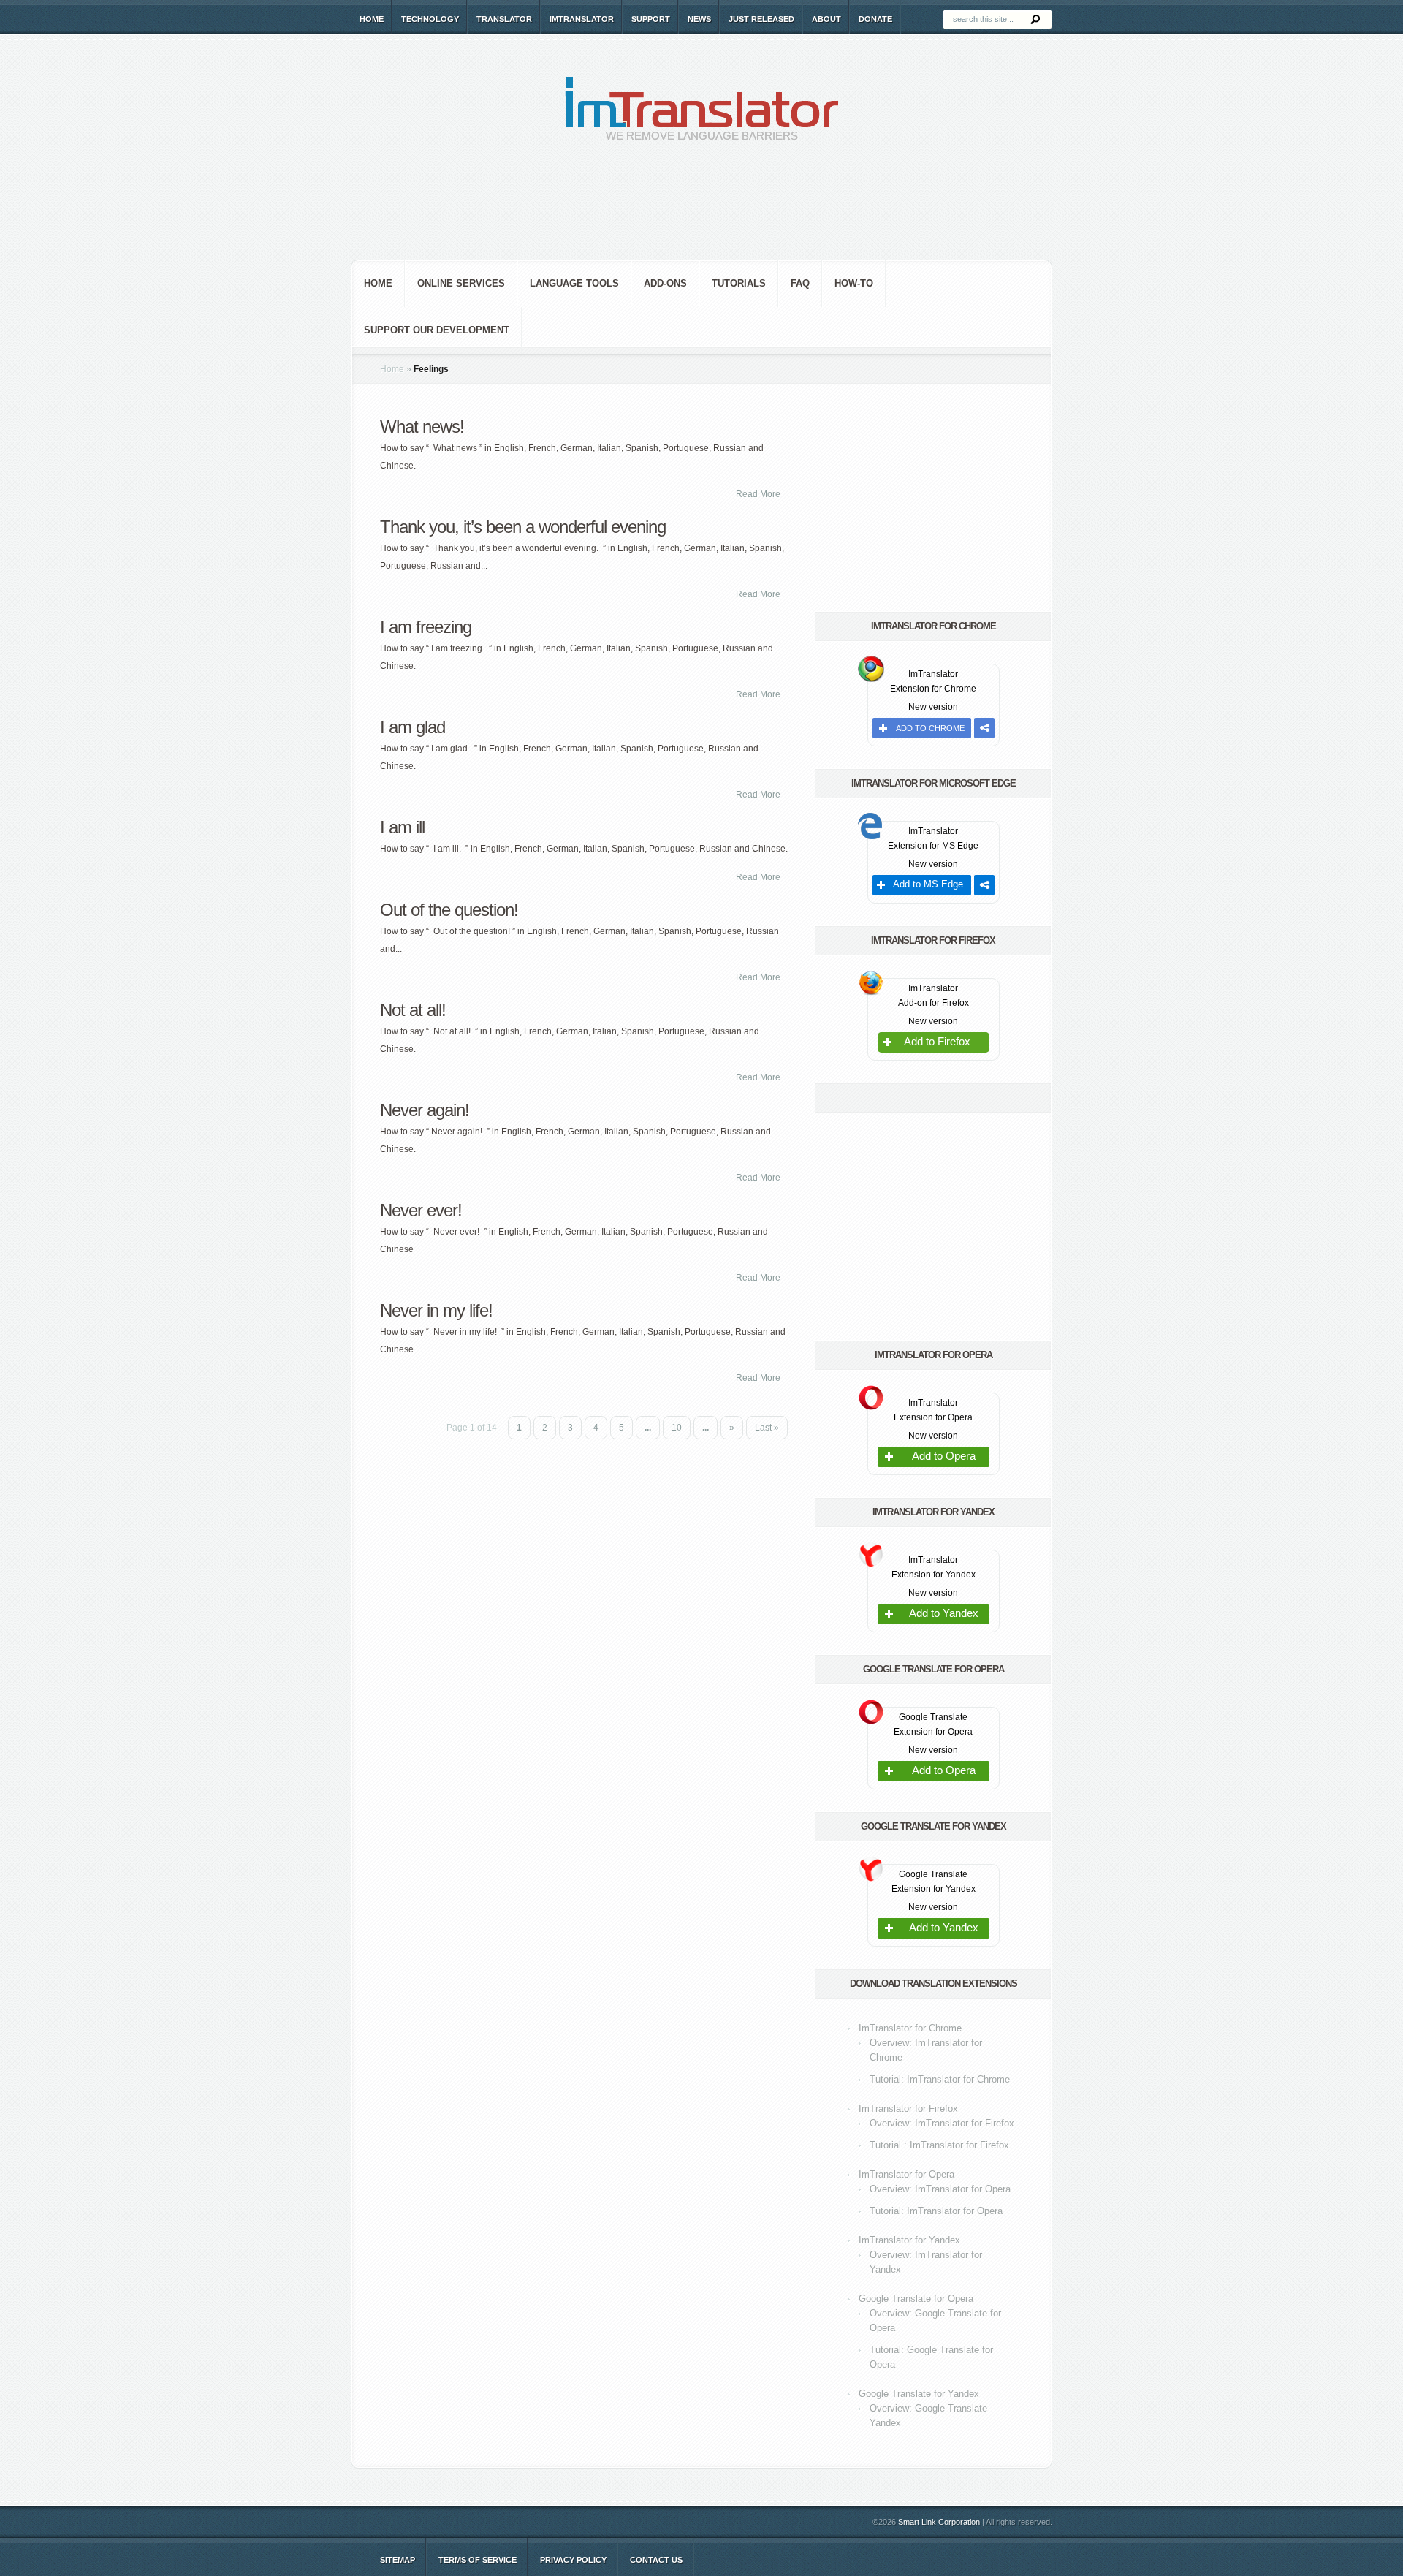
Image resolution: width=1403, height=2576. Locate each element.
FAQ (800, 283)
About (826, 19)
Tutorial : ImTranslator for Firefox (939, 2145)
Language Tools (574, 283)
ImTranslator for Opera (906, 2174)
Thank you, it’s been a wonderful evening (523, 527)
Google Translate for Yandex (919, 2394)
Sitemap (398, 2560)
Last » (767, 1428)
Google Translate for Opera (916, 2299)
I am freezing (426, 627)
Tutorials (739, 283)
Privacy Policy (573, 2560)
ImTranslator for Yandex (909, 2240)
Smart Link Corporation (939, 2522)
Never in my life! (436, 1310)
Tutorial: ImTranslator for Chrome (940, 2079)
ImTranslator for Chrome (910, 2028)
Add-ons (665, 283)
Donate (875, 19)
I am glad (412, 727)
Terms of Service (478, 2560)
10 (677, 1428)
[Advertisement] (701, 212)
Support (651, 19)
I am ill (402, 827)
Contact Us (656, 2560)
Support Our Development (437, 330)
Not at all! (413, 1010)
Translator (504, 19)
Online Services (461, 283)
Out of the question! (449, 910)
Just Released (761, 19)
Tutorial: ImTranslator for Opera (936, 2211)
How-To (854, 283)
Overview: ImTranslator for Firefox (942, 2123)
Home (372, 19)
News (699, 19)
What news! (422, 427)
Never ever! (421, 1210)
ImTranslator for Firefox (908, 2109)
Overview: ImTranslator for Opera (940, 2189)
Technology (430, 19)
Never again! (425, 1110)
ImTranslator (582, 19)
